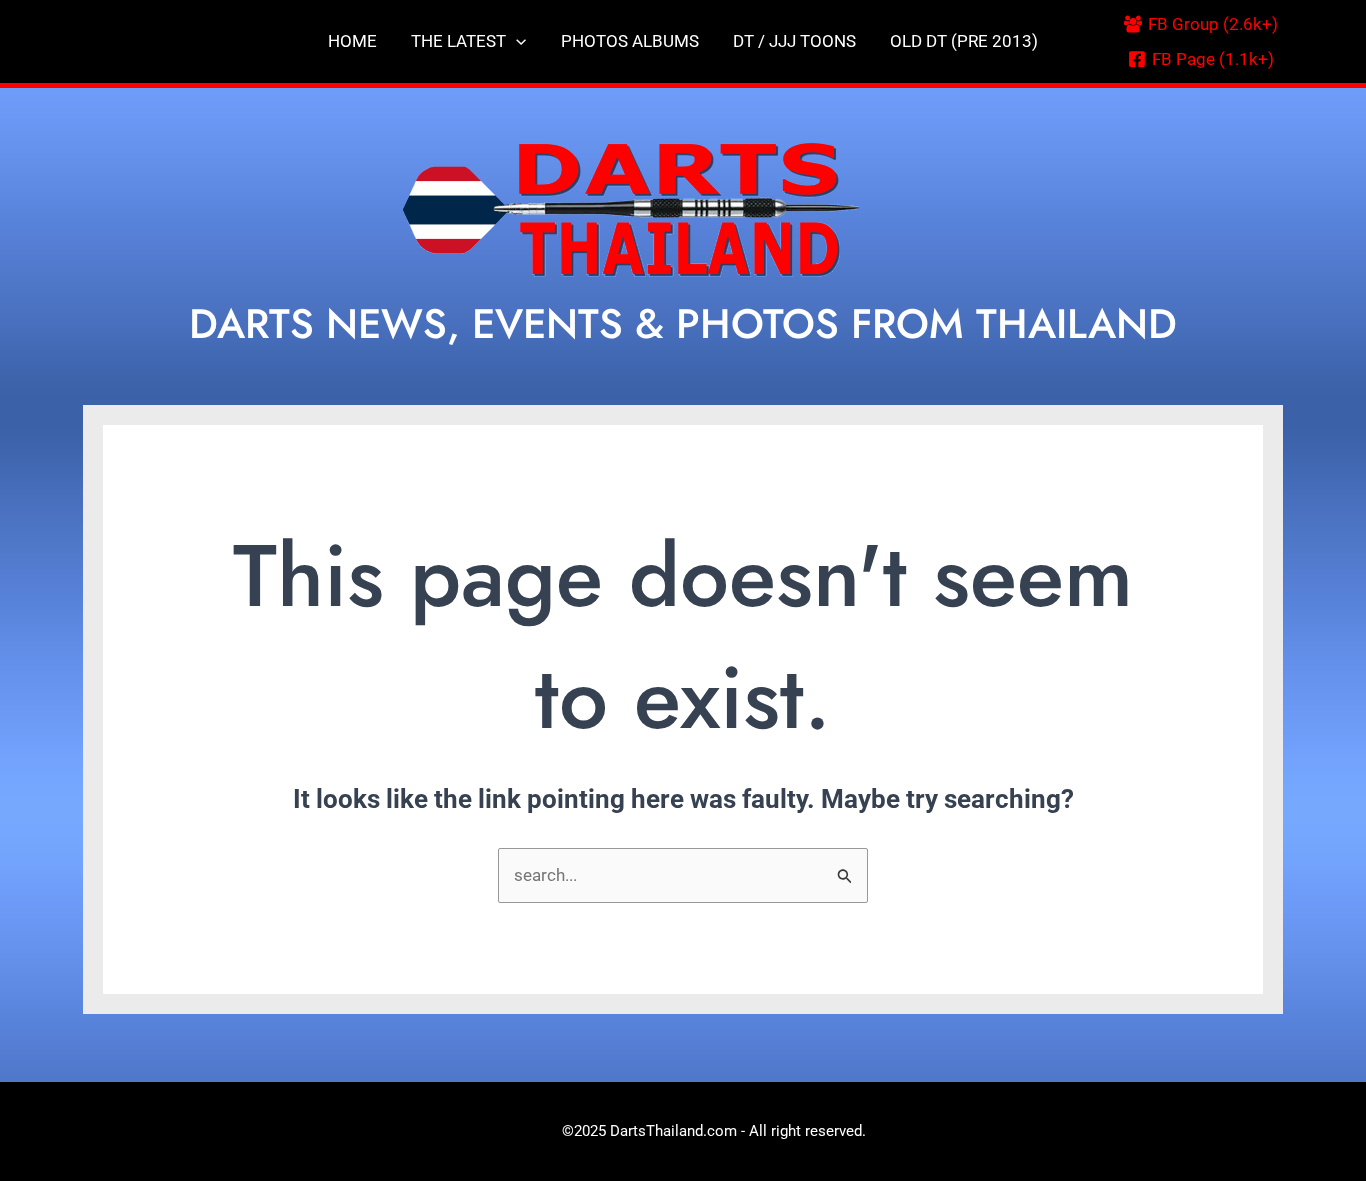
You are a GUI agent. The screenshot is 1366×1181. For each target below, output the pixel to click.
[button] (516, 41)
